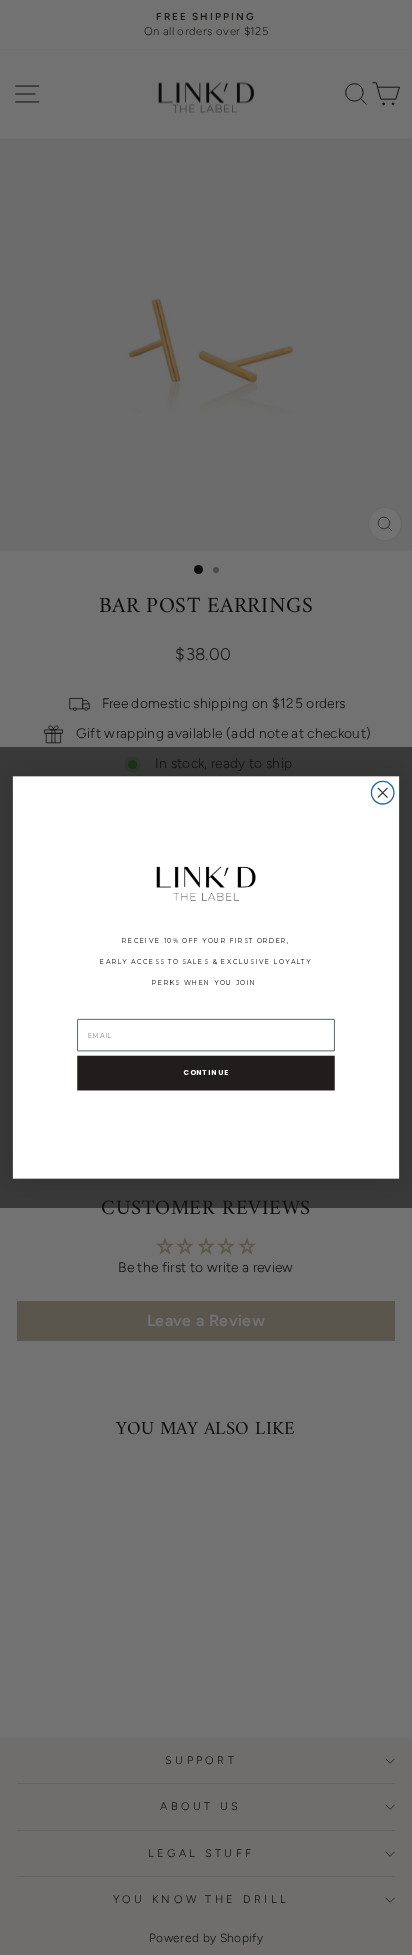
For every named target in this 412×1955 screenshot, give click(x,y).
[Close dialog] (382, 792)
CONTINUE (206, 1073)
